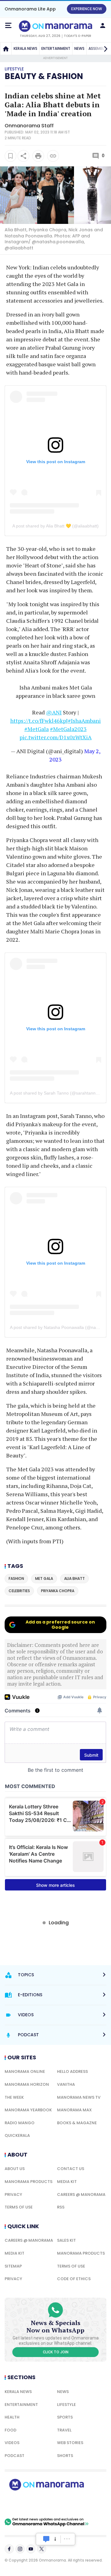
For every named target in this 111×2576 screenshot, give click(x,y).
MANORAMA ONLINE (25, 2071)
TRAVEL (64, 2430)
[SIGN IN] (103, 26)
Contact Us (71, 2169)
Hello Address (72, 2071)
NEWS (79, 48)
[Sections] (8, 26)
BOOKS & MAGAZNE (77, 2123)
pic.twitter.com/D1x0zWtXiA (55, 737)
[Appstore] (68, 2504)
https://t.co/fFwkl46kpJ (39, 721)
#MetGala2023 (68, 729)
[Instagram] (20, 2549)
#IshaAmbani (84, 721)
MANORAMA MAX (74, 2110)
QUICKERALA (17, 2135)
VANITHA (66, 2084)
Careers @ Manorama (81, 2194)
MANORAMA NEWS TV (79, 2097)
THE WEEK (14, 2097)
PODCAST (14, 2456)
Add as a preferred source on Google (60, 1625)
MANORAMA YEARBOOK (28, 2110)
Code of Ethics (74, 2279)
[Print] (38, 156)
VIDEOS (12, 2443)
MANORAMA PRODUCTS (29, 2182)
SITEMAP (13, 2266)
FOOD (10, 2430)
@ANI (54, 712)
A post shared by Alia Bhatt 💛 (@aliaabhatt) (55, 526)
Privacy (13, 2194)
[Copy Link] (53, 156)
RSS (61, 2207)
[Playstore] (25, 2504)
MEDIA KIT (67, 2182)
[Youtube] (31, 2549)
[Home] (6, 49)
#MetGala (37, 729)
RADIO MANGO (20, 2123)
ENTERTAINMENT (56, 48)
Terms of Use (19, 2207)
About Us (15, 2169)
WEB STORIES (70, 2443)
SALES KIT (66, 2240)
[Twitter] (42, 2549)
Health (12, 2417)
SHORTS (65, 2456)
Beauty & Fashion (44, 76)
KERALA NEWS (25, 48)
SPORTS (65, 2417)
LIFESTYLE (66, 2405)
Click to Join (56, 2352)
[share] (23, 156)
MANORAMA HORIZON (27, 2084)
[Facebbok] (9, 2549)
